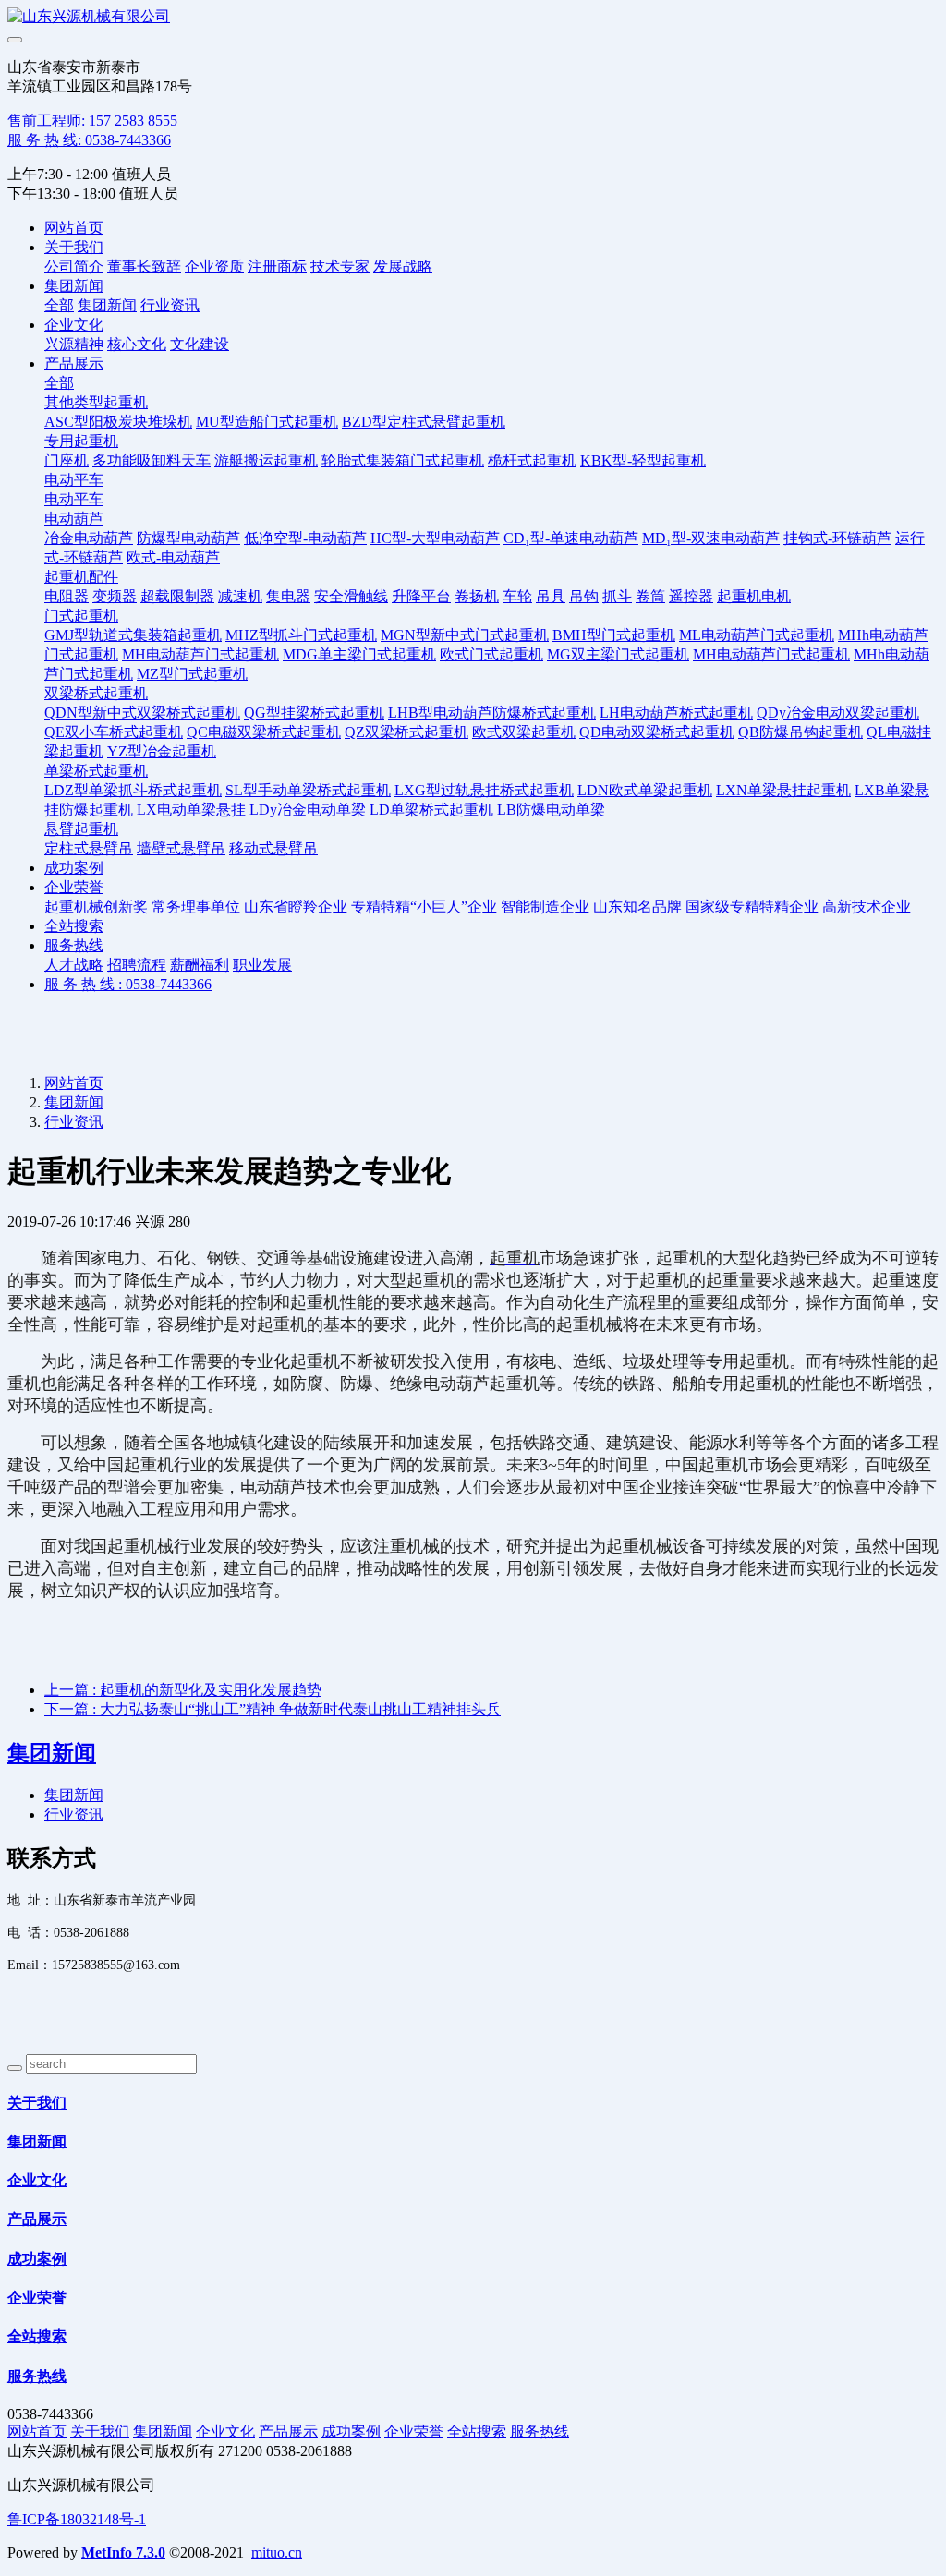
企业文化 (74, 325)
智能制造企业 (545, 907)
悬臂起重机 (81, 829)
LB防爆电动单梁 (551, 810)
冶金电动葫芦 (89, 538)
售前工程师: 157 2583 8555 (92, 121)
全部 (59, 305)
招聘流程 (137, 965)
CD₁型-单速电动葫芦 (571, 538)
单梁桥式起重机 (96, 771)
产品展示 (74, 363)
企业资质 (214, 266)
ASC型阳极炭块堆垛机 (118, 422)
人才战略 (74, 965)
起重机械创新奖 (96, 907)
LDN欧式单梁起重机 (645, 790)
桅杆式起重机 (532, 460)
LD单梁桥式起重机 (431, 810)
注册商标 (277, 266)
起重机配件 (81, 577)
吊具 (551, 596)
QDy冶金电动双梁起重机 (838, 713)
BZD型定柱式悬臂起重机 (424, 422)
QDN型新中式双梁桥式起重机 (142, 713)
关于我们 (74, 247)
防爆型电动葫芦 (188, 538)
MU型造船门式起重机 (267, 422)
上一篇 (183, 1690)
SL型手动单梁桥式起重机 (308, 790)
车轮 (517, 596)
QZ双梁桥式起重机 (406, 732)
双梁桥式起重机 (96, 693)
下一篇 (273, 1709)
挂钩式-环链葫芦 (837, 538)
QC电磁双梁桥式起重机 (264, 732)
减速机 (240, 596)
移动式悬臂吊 (273, 848)
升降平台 (421, 596)
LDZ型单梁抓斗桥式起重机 (133, 790)
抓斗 (617, 596)
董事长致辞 (144, 266)
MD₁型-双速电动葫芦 (711, 538)
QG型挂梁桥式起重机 (314, 713)
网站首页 (74, 228)
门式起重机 (81, 616)
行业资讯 (170, 305)
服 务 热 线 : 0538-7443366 (128, 984)
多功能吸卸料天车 (152, 460)
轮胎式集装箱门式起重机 (403, 460)
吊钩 (584, 596)
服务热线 (74, 945)
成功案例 (74, 868)
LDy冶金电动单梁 (308, 810)
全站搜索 (74, 926)
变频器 (115, 596)
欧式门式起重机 (491, 654)
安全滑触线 (351, 596)
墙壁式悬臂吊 (181, 848)
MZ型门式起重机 (192, 674)
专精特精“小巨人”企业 (424, 907)
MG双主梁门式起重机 (618, 654)
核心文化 (137, 344)
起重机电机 (754, 596)
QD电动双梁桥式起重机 (657, 732)
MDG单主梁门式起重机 (359, 654)
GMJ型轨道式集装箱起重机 (133, 635)
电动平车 (74, 480)
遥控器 (691, 596)
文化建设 (200, 344)
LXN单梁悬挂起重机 (783, 790)
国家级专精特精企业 (752, 907)
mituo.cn (277, 2552)
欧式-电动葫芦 (173, 557)
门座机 (67, 460)
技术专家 (340, 266)
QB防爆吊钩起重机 (800, 732)
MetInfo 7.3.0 (123, 2552)
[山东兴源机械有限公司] (473, 17)
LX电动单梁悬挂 (191, 810)
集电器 (288, 596)
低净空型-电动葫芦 (305, 538)
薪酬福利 (200, 965)
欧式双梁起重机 (524, 732)
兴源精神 (74, 344)
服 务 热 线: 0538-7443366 (89, 140)
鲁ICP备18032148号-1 (77, 2519)
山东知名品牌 (637, 907)
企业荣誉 (74, 887)
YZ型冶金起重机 (162, 751)
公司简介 (74, 266)
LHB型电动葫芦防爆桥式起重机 (492, 713)
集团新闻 (74, 286)
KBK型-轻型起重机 (643, 460)
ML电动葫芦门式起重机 (757, 635)
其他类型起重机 (96, 402)
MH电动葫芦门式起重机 (200, 654)
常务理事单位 (196, 907)
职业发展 (262, 965)
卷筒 (650, 596)
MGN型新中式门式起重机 (465, 635)
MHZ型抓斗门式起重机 (301, 635)
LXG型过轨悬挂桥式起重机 (484, 790)
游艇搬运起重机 (266, 460)
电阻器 (67, 596)
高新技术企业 (867, 907)
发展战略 (403, 266)
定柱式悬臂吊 (89, 848)
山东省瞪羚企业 (296, 907)
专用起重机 (81, 441)
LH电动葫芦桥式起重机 (676, 713)
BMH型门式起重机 (614, 635)
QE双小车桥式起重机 (114, 732)
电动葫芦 (74, 519)
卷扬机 (477, 596)
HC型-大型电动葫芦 (435, 538)
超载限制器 (177, 596)
